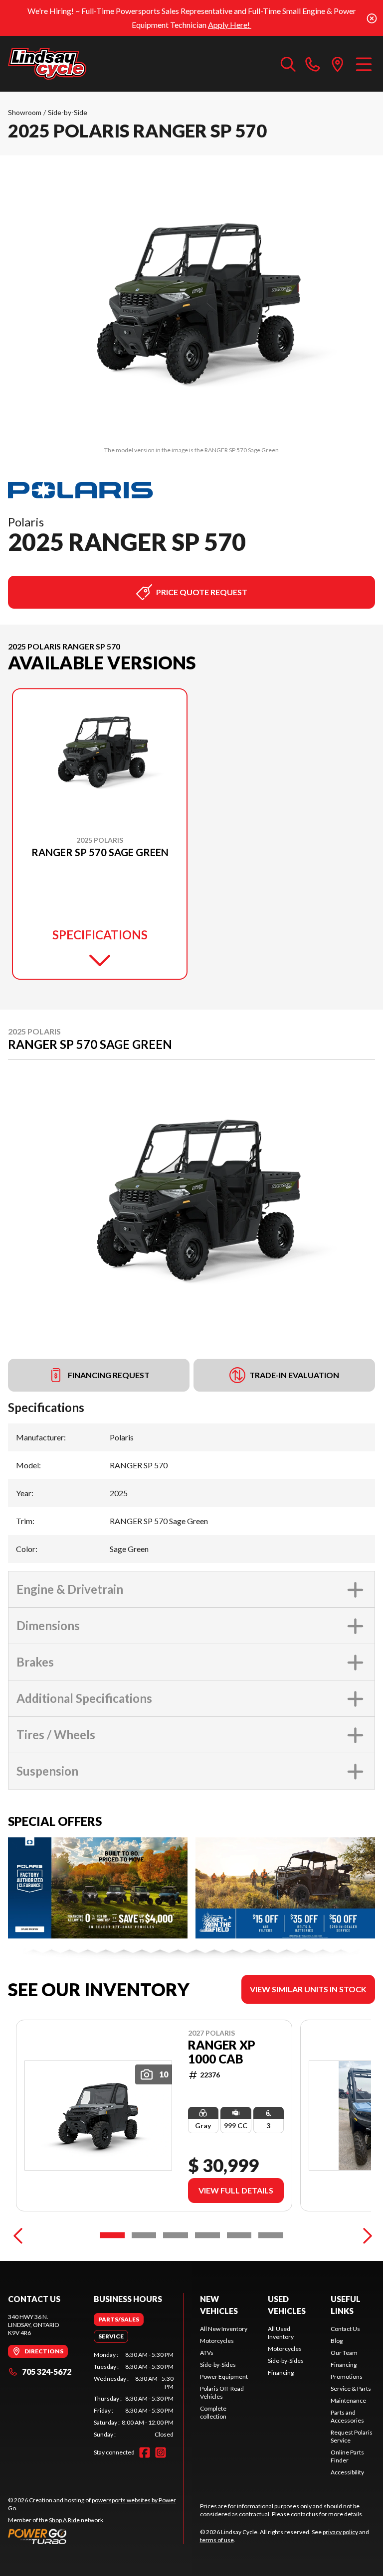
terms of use (217, 2540)
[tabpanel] (134, 2395)
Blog (337, 2341)
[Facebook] (145, 2452)
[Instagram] (161, 2452)
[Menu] (364, 64)
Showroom (25, 112)
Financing (281, 2373)
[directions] (338, 64)
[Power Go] (96, 2536)
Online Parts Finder (347, 2456)
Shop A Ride (64, 2520)
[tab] (119, 2319)
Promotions (347, 2377)
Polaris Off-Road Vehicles (222, 2392)
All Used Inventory (281, 2333)
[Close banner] (372, 18)
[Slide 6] (271, 2235)
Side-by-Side (68, 112)
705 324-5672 (47, 2372)
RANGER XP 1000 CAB (222, 2052)
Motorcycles (217, 2341)
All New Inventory (224, 2329)
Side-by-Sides (218, 2365)
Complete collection (213, 2412)
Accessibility (347, 2472)
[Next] (365, 2235)
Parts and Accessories (347, 2416)
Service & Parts (351, 2388)
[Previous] (18, 2235)
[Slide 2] (144, 2235)
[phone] (313, 64)
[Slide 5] (239, 2235)
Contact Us (345, 2329)
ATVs (207, 2353)
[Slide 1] (112, 2235)
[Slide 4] (207, 2235)
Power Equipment (224, 2377)
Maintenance (348, 2400)
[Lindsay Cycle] (47, 64)
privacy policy (340, 2532)
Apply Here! (230, 25)
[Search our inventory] (288, 64)
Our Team (344, 2353)
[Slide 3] (176, 2235)
